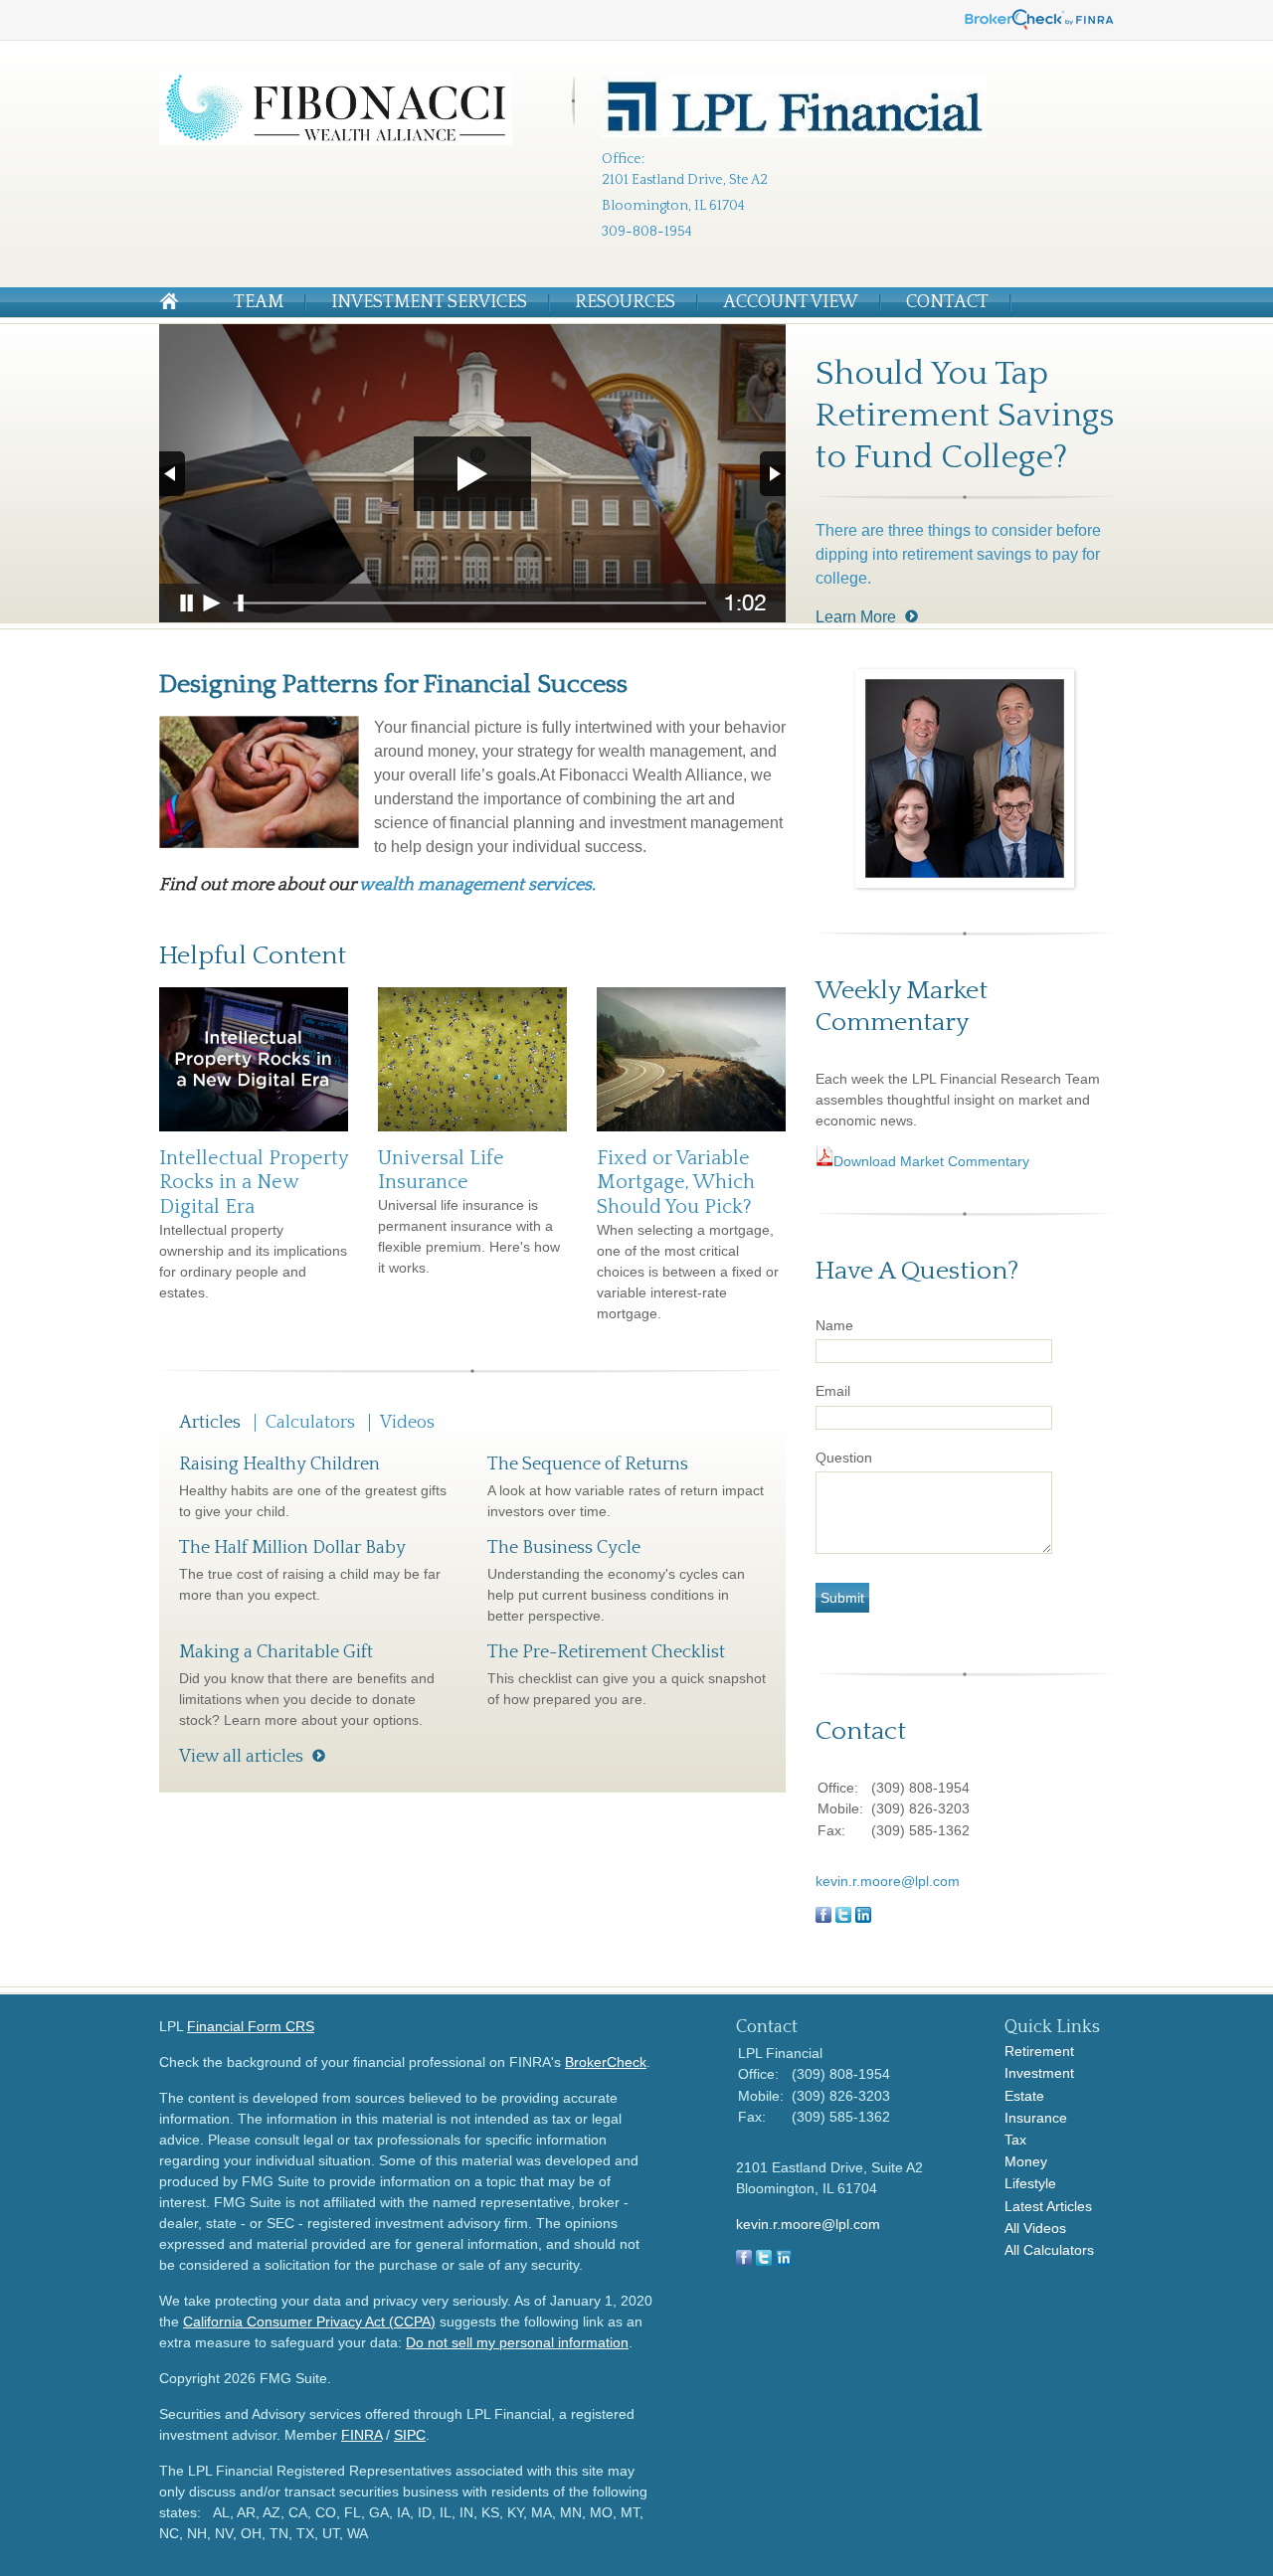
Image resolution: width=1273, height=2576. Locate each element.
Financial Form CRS (251, 2026)
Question (844, 1458)
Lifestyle (1030, 2183)
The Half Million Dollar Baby (292, 1548)
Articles (210, 1423)
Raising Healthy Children (279, 1464)
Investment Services (429, 302)
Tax (1015, 2140)
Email (833, 1391)
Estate (1024, 2096)
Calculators (310, 1423)
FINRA (362, 2435)
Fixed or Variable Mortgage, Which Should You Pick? (676, 1183)
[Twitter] (764, 2261)
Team (259, 302)
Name (834, 1325)
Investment (1039, 2073)
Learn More (856, 617)
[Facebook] (744, 2261)
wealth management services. (477, 885)
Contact (947, 302)
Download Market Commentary (931, 1161)
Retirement (1039, 2051)
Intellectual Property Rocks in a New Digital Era (254, 1183)
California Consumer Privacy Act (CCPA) (309, 2321)
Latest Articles (1048, 2206)
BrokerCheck (606, 2062)
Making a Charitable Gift (276, 1652)
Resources (625, 302)
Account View (791, 302)
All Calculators (1049, 2250)
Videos (407, 1423)
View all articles (241, 1757)
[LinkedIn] (784, 2261)
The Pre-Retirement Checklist (606, 1652)
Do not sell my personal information (517, 2342)
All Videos (1035, 2228)
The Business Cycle (564, 1548)
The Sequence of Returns (588, 1464)
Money (1026, 2161)
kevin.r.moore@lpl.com (888, 1881)
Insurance (1036, 2118)
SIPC (410, 2435)
